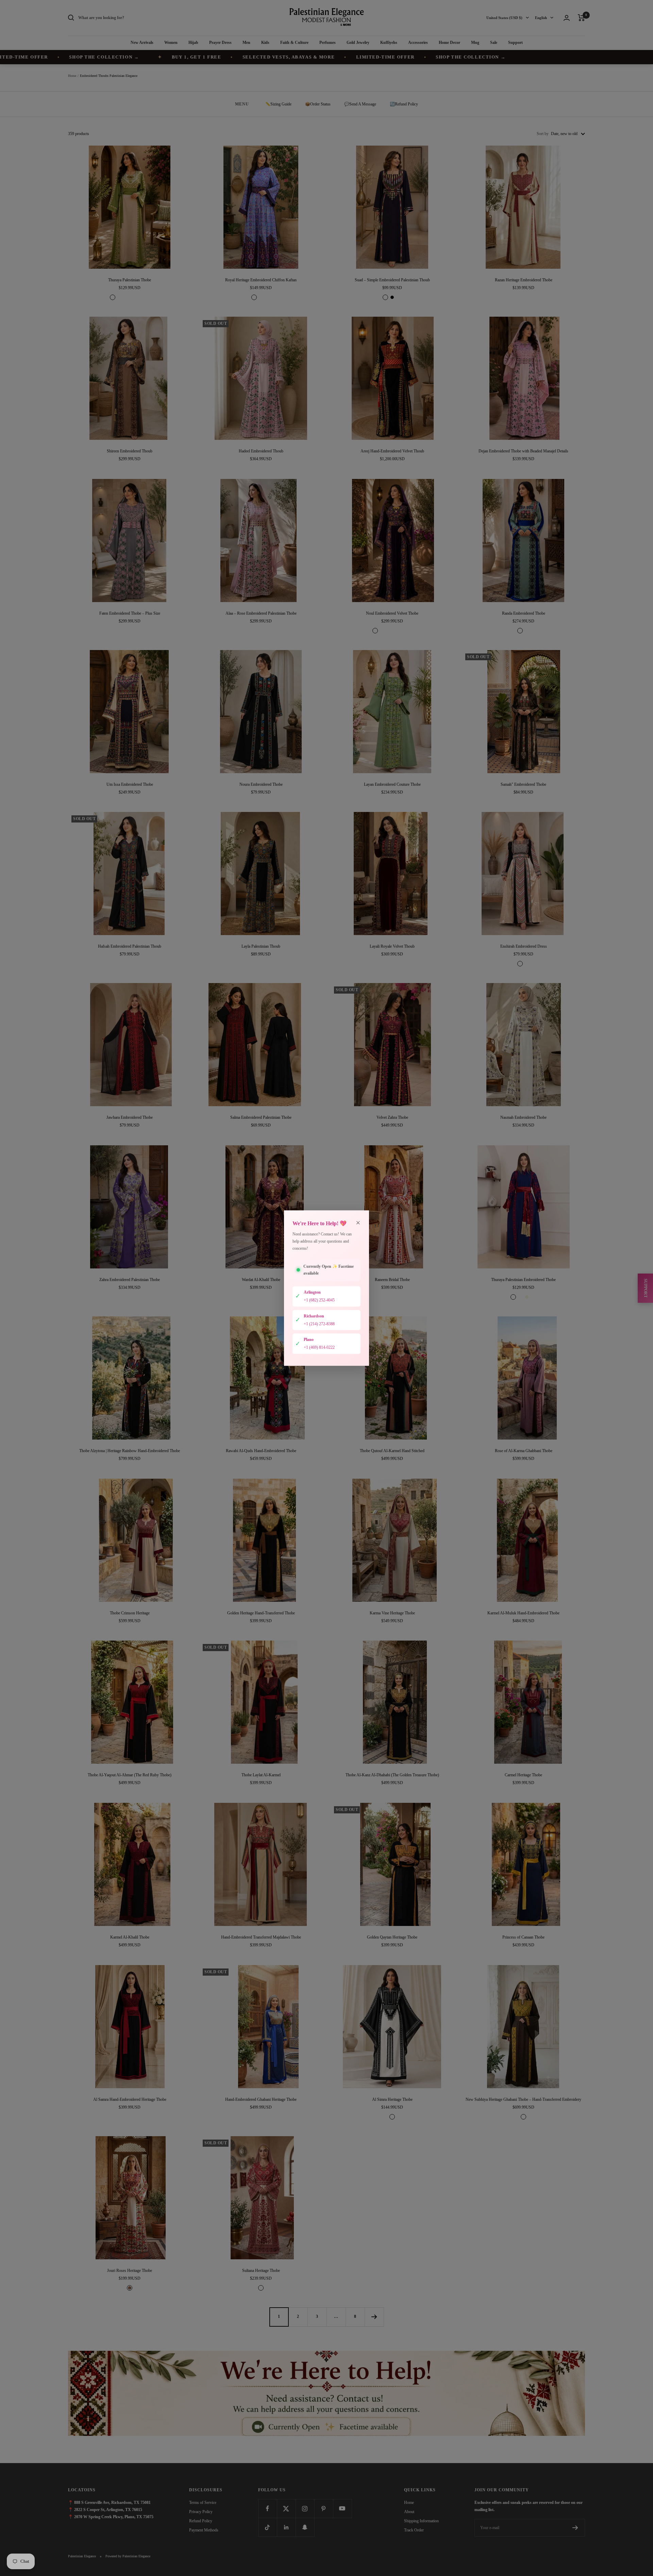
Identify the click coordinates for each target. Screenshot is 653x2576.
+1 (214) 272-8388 (319, 1324)
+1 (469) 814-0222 (319, 1347)
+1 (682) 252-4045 (319, 1300)
